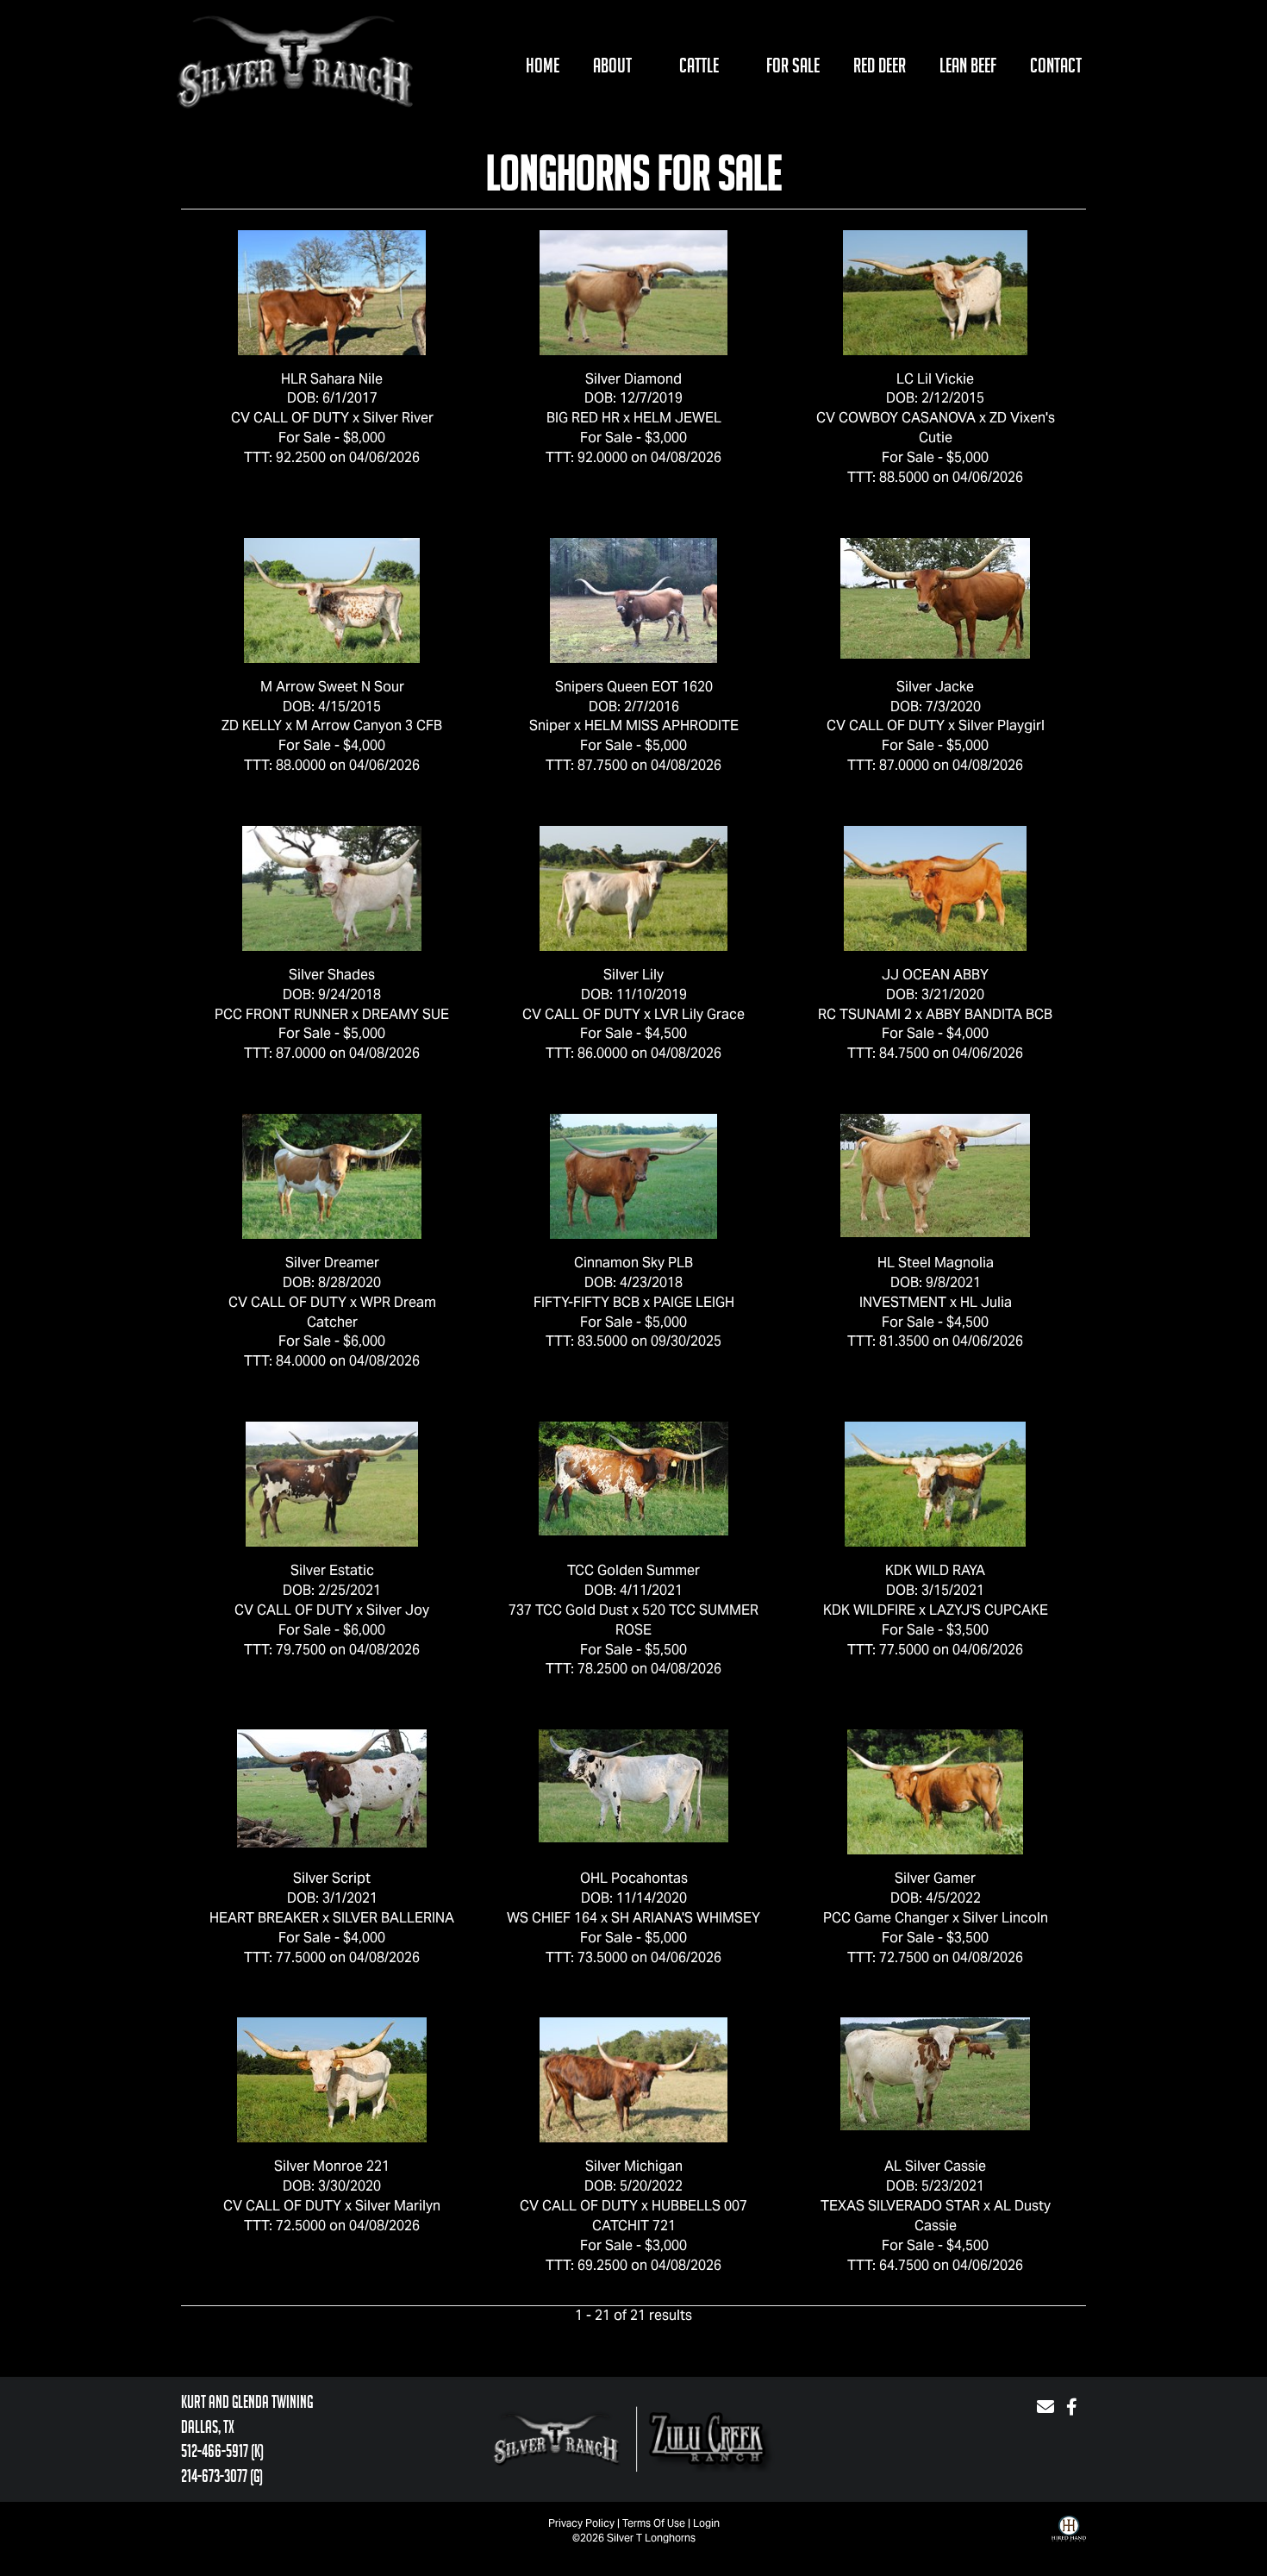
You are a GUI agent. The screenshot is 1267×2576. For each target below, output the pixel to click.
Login (706, 2523)
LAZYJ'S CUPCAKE (989, 1610)
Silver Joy (398, 1610)
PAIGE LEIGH (694, 1302)
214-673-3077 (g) (222, 2476)
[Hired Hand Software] (1069, 2542)
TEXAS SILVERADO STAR (900, 2206)
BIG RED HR (583, 418)
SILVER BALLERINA (393, 1918)
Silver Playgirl (1002, 725)
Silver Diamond (633, 379)
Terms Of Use (654, 2523)
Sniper (550, 725)
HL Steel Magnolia (936, 1263)
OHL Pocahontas (634, 1878)
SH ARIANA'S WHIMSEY (686, 1918)
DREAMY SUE (406, 1014)
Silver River (398, 418)
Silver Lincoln (1005, 1918)
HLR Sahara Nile (332, 379)
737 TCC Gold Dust (568, 1610)
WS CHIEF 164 (552, 1918)
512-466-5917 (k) (222, 2451)
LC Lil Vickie (935, 379)
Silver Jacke (935, 687)
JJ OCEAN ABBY (935, 975)
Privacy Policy (581, 2523)
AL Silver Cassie (935, 2166)
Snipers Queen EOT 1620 (634, 687)
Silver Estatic (332, 1570)
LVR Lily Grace (699, 1014)
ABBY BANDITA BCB (989, 1014)
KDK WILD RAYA (935, 1570)
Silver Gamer (935, 1878)
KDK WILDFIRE (869, 1610)
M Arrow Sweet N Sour (332, 687)
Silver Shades (332, 975)
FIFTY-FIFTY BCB (587, 1302)
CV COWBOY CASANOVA (896, 418)
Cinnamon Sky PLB (633, 1263)
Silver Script (332, 1878)
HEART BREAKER (264, 1918)
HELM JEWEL (677, 418)
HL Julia (986, 1302)
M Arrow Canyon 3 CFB (369, 725)
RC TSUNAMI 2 (865, 1014)
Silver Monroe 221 (332, 2166)
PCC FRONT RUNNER (281, 1014)
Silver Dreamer (332, 1263)
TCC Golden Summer (633, 1570)
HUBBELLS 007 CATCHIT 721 (670, 2216)
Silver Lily (633, 975)
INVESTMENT (903, 1302)
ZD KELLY (252, 725)
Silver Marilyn (398, 2206)
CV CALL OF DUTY (290, 418)
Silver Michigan (634, 2166)
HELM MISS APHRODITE (662, 725)
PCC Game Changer (886, 1918)
